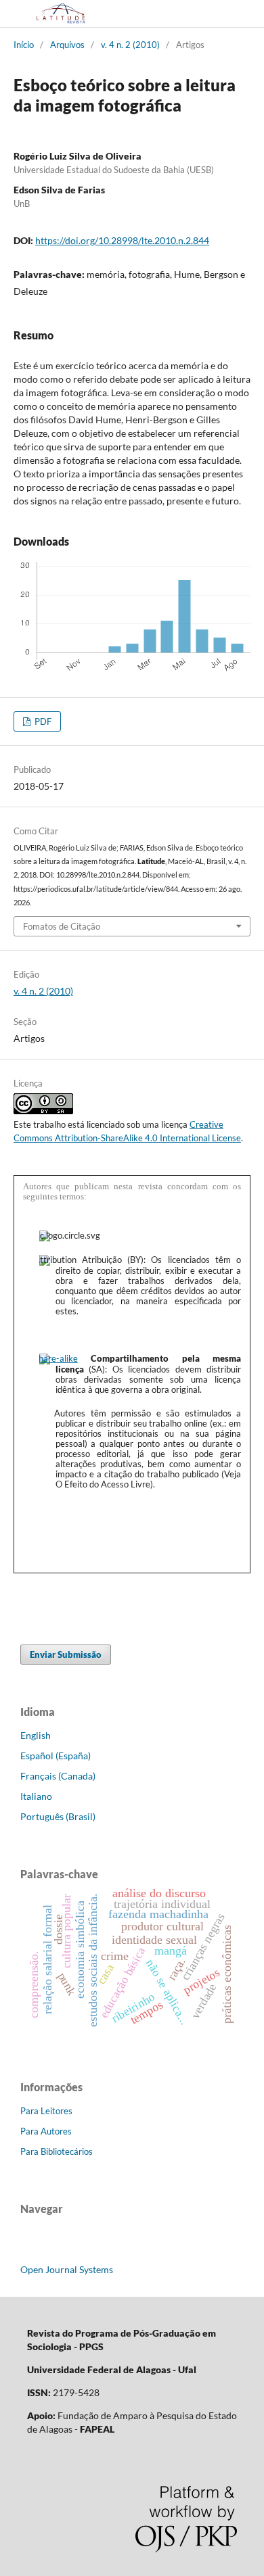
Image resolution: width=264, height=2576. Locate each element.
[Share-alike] (59, 1358)
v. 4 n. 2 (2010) (130, 45)
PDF (42, 721)
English (36, 1735)
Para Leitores (46, 2111)
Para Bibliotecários (57, 2151)
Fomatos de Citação (62, 926)
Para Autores (46, 2131)
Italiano (36, 1796)
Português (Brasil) (58, 1816)
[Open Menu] (14, 14)
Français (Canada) (58, 1776)
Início (24, 45)
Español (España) (56, 1756)
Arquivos (67, 45)
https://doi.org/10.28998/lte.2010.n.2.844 (122, 240)
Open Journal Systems (67, 2269)
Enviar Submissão (66, 1654)
